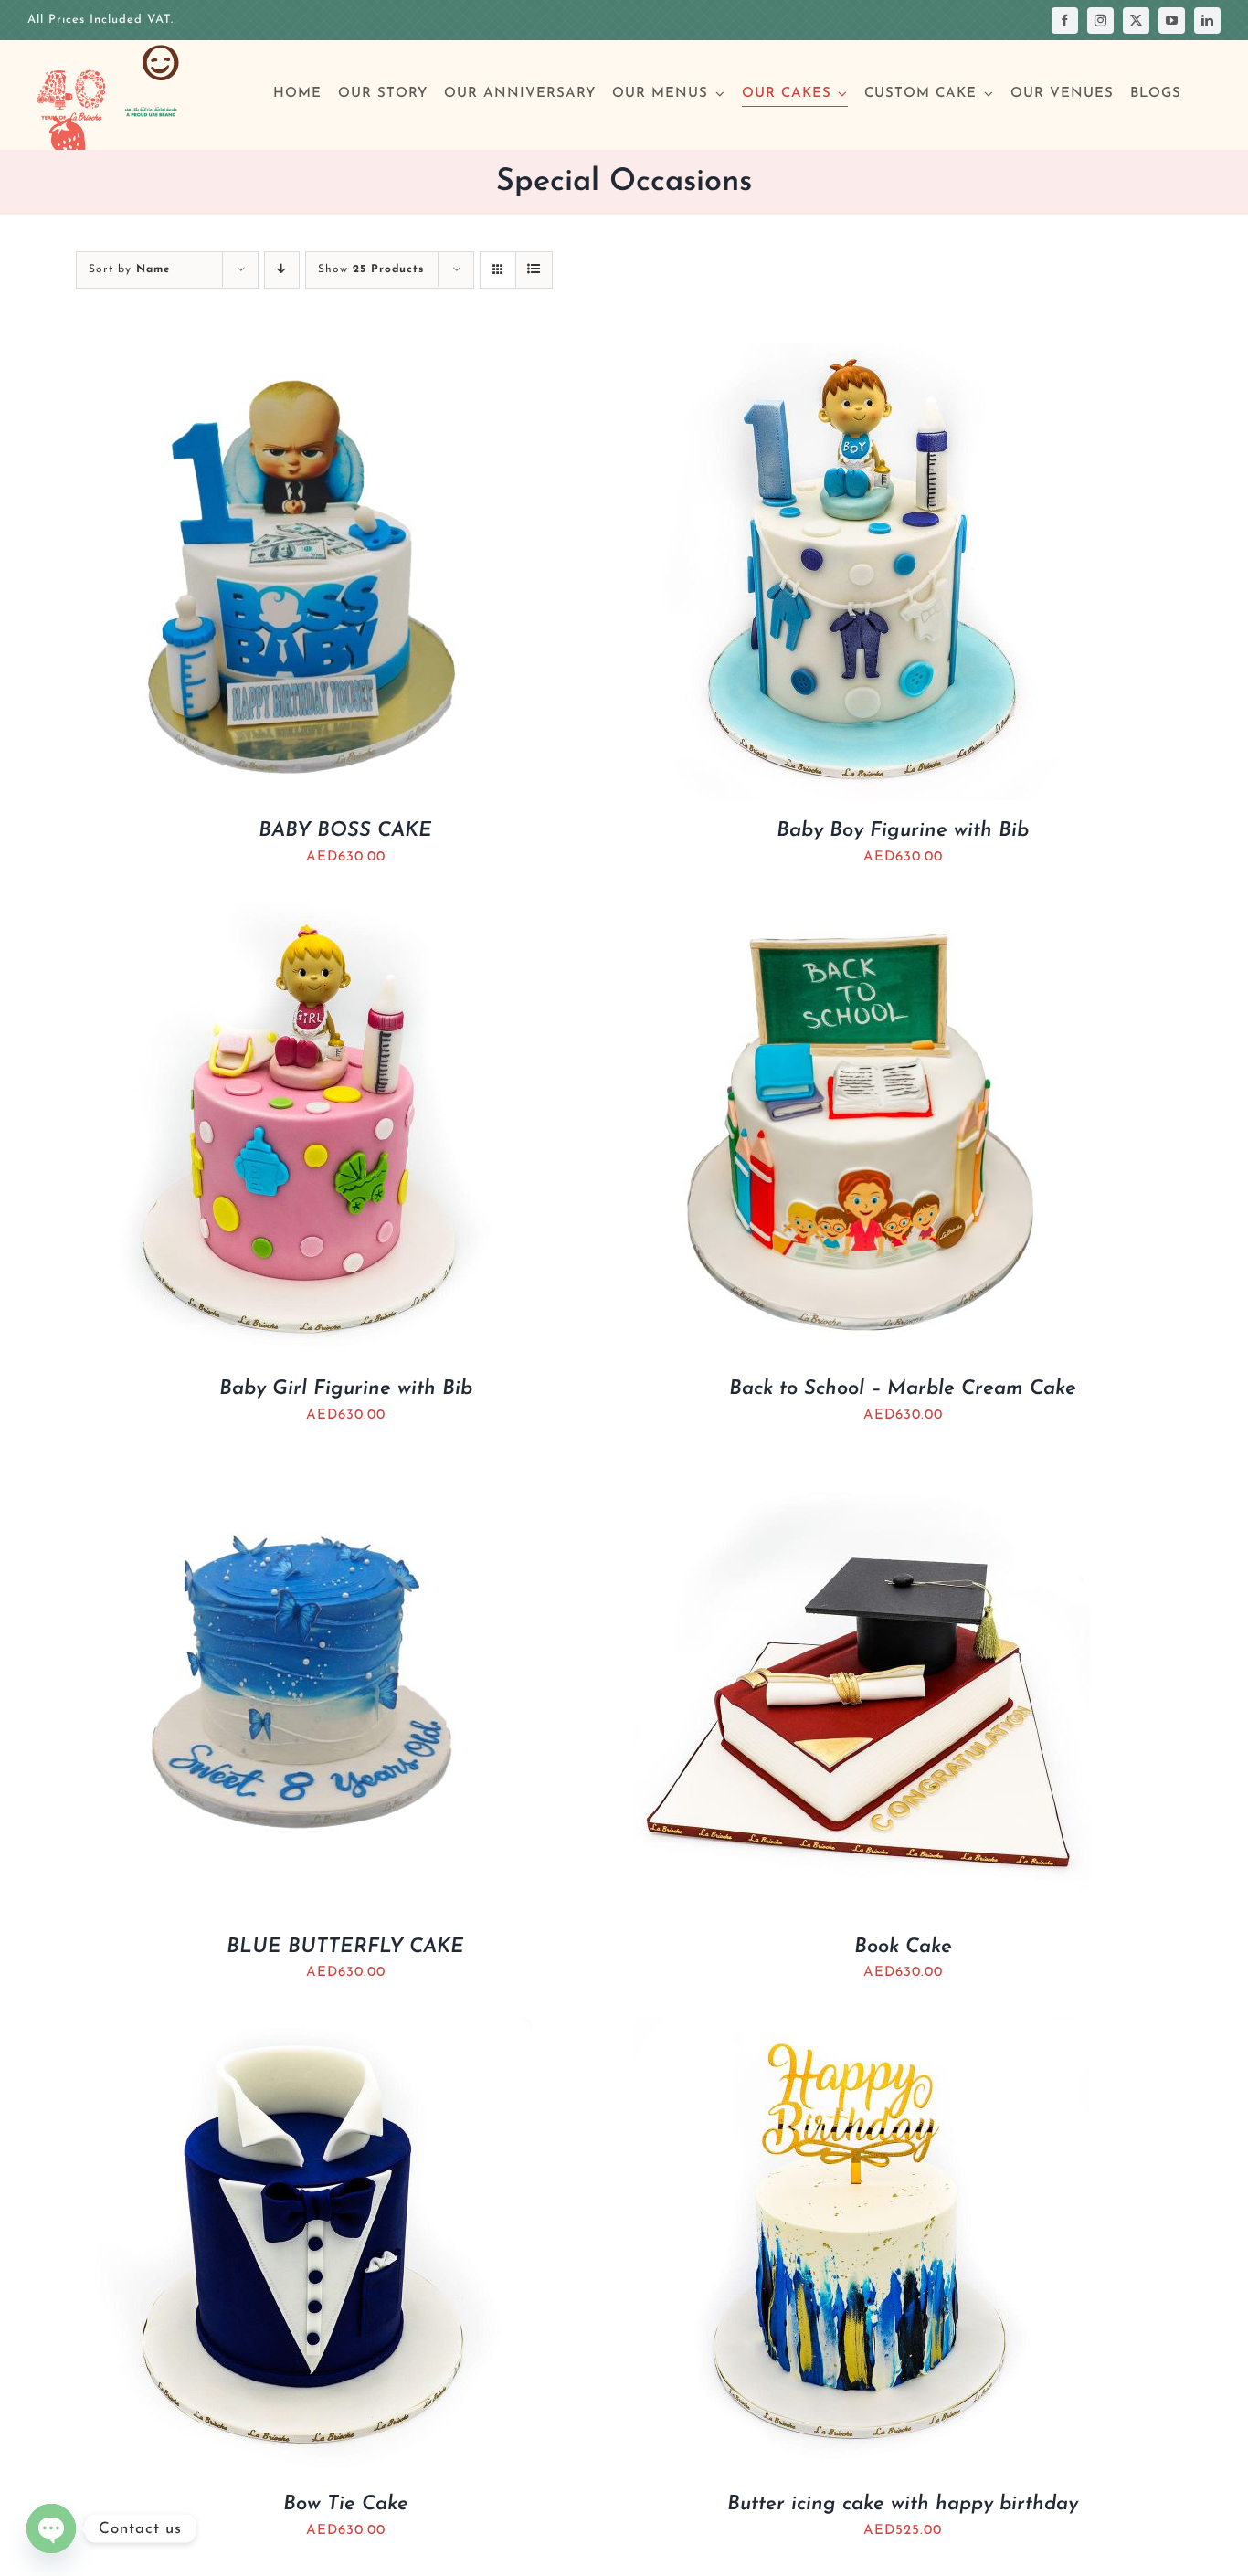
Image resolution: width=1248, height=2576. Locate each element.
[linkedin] (1207, 21)
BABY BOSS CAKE (345, 831)
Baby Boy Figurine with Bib (903, 831)
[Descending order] (282, 270)
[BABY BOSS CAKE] (304, 356)
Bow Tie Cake (346, 2504)
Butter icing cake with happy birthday (903, 2504)
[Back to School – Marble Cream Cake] (862, 914)
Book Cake (903, 1947)
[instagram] (1100, 21)
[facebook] (1065, 21)
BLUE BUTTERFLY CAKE (345, 1947)
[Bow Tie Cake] (304, 2029)
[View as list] (534, 270)
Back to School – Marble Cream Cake (903, 1389)
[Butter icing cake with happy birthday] (862, 2029)
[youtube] (1172, 21)
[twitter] (1136, 21)
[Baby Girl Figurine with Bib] (304, 914)
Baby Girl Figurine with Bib (346, 1389)
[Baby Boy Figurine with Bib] (862, 356)
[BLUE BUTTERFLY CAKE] (304, 1472)
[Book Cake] (862, 1472)
